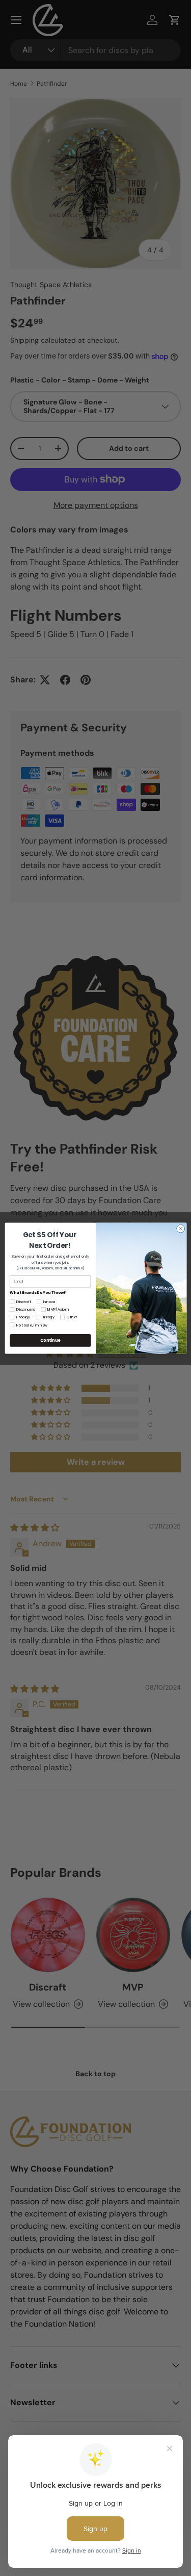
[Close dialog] (180, 1229)
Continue (50, 1340)
